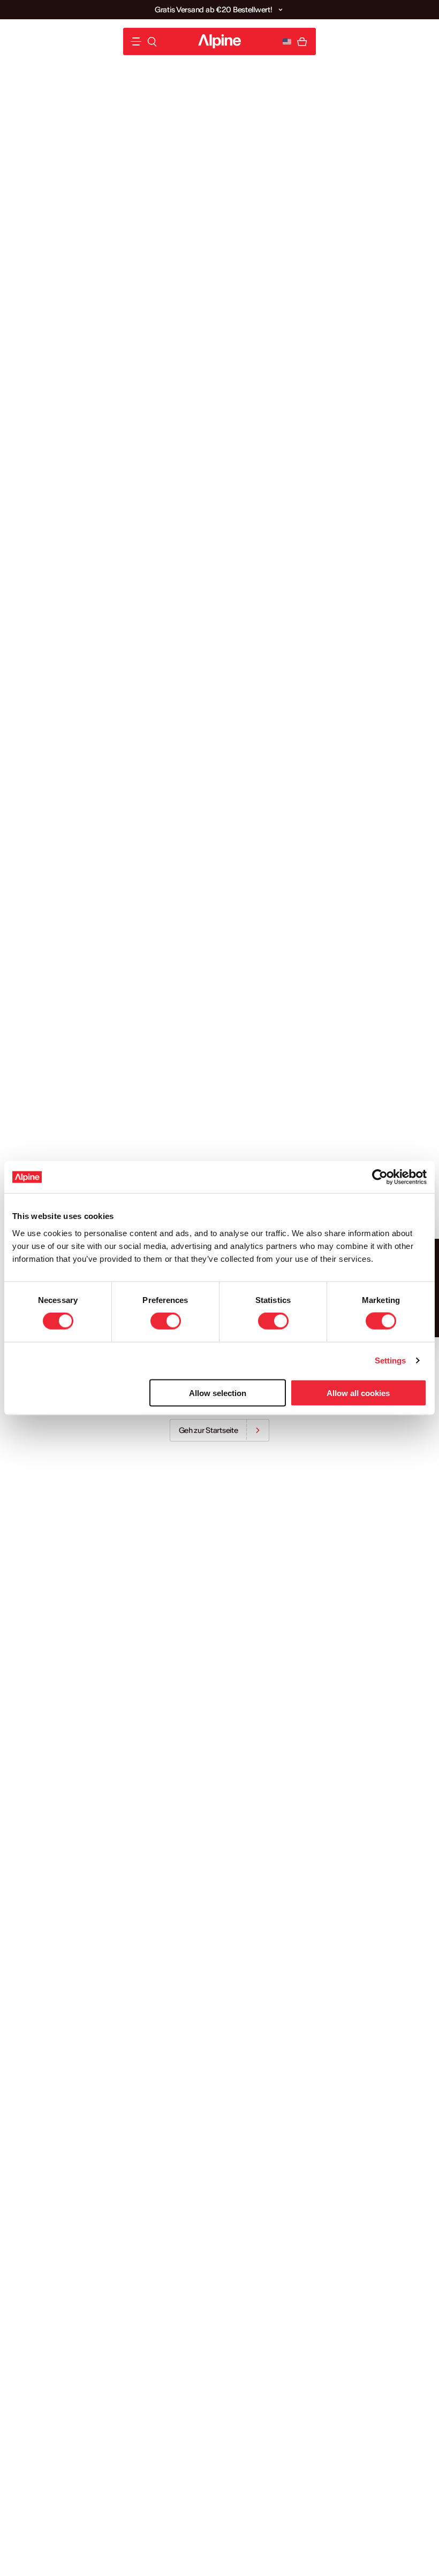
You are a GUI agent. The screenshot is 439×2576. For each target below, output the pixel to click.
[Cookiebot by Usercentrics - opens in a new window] (380, 1177)
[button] (281, 10)
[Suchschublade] (152, 42)
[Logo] (219, 41)
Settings (391, 1360)
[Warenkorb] (302, 42)
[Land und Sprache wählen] (287, 42)
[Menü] (136, 41)
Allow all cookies (358, 1393)
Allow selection (218, 1393)
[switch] (166, 1321)
